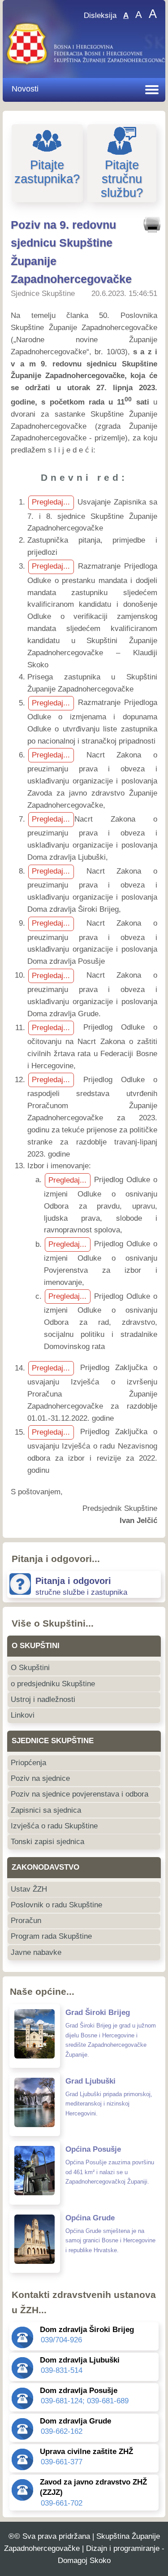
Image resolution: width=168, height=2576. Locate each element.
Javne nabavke (36, 1952)
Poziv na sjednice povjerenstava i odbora (80, 1794)
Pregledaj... (51, 502)
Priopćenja (28, 1763)
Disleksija (100, 15)
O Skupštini (30, 1668)
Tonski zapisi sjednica (47, 1842)
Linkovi (23, 1715)
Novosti (25, 89)
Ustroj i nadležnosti (43, 1699)
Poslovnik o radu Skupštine (56, 1905)
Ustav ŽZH (29, 1889)
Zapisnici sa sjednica (46, 1810)
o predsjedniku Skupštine (53, 1684)
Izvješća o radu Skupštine (54, 1826)
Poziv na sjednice (40, 1778)
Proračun (26, 1921)
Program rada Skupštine (51, 1936)
